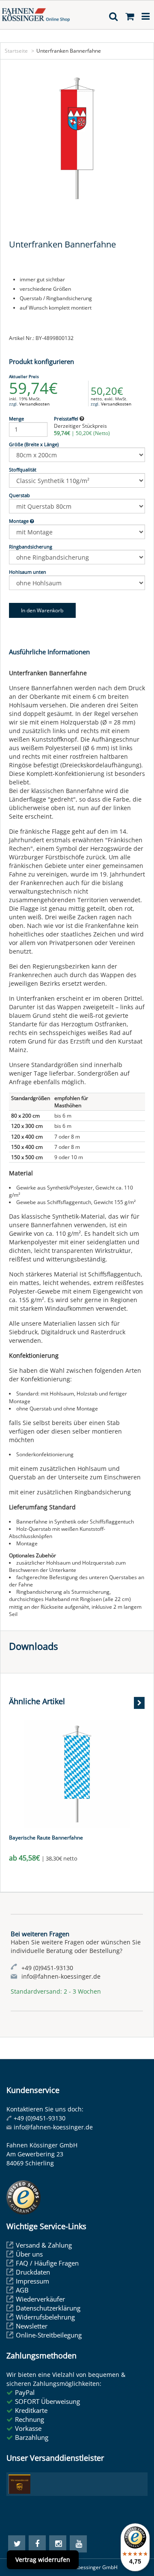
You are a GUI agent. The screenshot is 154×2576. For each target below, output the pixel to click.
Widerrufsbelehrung (45, 2317)
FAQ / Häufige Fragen (47, 2263)
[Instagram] (58, 2544)
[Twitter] (17, 2544)
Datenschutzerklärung (48, 2308)
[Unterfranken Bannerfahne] (77, 138)
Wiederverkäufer (40, 2299)
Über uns (29, 2254)
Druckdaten (33, 2272)
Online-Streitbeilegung (49, 2335)
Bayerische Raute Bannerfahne (46, 1838)
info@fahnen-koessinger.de (53, 2127)
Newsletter (32, 2326)
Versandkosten (34, 404)
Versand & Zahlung (44, 2245)
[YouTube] (78, 2544)
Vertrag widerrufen (43, 2560)
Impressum (33, 2281)
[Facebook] (37, 2544)
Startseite (16, 51)
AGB (22, 2290)
